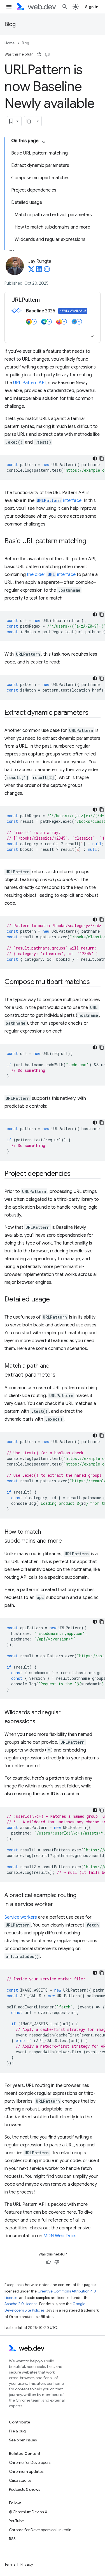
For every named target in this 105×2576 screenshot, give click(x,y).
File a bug (17, 2431)
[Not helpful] (47, 54)
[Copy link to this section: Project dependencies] (76, 1174)
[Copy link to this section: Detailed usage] (55, 1300)
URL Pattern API (29, 383)
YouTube (16, 2521)
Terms (10, 2564)
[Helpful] (39, 54)
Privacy (27, 2564)
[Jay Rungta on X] (31, 271)
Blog (10, 24)
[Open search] (65, 7)
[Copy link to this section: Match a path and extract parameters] (60, 1375)
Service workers (21, 1917)
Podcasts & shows (25, 2489)
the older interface (51, 575)
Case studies (20, 2480)
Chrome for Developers (30, 2462)
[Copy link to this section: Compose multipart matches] (95, 982)
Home (10, 43)
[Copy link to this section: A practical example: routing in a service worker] (58, 1905)
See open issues (23, 2440)
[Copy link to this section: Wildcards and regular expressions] (40, 1722)
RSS (12, 2539)
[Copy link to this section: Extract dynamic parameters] (94, 713)
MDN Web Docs (60, 2236)
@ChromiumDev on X (28, 2512)
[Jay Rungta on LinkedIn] (39, 271)
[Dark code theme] (95, 458)
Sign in (92, 7)
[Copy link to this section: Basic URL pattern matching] (91, 542)
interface (59, 501)
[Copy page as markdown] (29, 121)
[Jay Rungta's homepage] (47, 271)
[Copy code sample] (102, 458)
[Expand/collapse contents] (44, 142)
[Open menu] (9, 7)
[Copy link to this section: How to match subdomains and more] (67, 1541)
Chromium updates (26, 2471)
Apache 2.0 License (21, 2304)
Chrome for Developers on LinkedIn (40, 2530)
